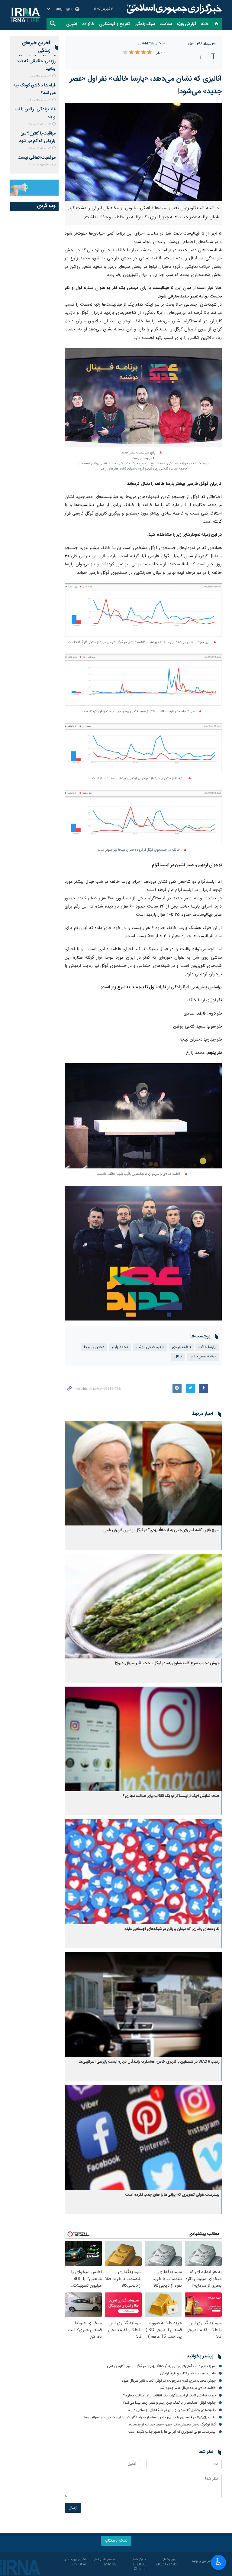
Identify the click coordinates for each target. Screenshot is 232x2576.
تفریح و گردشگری (114, 24)
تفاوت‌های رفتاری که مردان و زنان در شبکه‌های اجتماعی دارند (172, 1929)
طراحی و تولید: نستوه (206, 2564)
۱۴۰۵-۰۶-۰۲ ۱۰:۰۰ (40, 124)
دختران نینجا (94, 1347)
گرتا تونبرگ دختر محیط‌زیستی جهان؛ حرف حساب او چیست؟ (172, 2425)
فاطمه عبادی (181, 1347)
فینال (178, 1357)
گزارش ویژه (187, 24)
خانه (205, 24)
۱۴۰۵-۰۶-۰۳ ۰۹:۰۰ (39, 100)
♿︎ (219, 2562)
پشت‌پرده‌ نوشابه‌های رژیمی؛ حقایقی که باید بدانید (36, 61)
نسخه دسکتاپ (116, 2541)
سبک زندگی (145, 24)
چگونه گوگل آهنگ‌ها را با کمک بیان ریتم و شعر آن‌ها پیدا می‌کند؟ (169, 2403)
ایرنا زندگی (173, 9)
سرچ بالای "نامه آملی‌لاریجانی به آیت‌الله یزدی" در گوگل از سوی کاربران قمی (161, 1530)
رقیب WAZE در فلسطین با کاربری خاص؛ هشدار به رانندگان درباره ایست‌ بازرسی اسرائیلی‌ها (149, 2062)
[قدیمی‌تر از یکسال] (143, 1473)
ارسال (73, 2508)
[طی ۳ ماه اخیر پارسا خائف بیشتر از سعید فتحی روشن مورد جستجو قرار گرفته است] (143, 680)
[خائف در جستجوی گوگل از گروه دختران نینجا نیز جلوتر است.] (143, 817)
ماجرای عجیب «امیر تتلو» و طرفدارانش (188, 2373)
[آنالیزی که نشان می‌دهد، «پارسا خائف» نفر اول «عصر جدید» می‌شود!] (143, 152)
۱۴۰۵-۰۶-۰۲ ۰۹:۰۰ (40, 148)
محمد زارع (120, 1347)
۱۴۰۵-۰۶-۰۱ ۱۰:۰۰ (40, 165)
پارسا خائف (207, 1347)
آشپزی (72, 24)
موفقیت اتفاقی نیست (37, 158)
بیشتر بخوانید (200, 2357)
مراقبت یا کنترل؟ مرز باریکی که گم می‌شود (37, 137)
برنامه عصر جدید (203, 1357)
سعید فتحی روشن (150, 1347)
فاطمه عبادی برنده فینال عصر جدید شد (188, 2388)
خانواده (88, 24)
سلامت (166, 24)
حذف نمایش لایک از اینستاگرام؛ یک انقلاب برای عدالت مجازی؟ (171, 1796)
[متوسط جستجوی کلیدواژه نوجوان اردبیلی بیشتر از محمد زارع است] (143, 748)
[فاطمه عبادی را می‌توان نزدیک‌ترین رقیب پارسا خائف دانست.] (143, 1116)
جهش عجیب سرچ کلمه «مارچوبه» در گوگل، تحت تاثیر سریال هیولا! (167, 1663)
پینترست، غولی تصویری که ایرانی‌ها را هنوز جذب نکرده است (172, 2195)
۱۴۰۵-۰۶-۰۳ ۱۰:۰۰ (40, 76)
